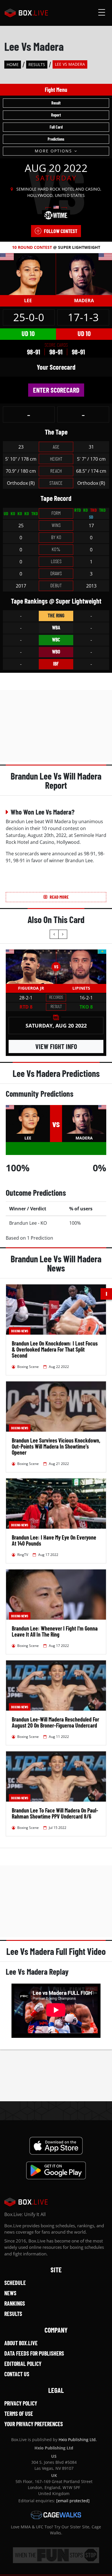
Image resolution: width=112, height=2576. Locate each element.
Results (37, 64)
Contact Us (17, 2374)
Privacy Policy (21, 2403)
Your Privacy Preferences (34, 2424)
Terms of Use (19, 2414)
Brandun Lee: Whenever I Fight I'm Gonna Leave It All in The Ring (55, 1631)
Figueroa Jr (31, 988)
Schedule (15, 2283)
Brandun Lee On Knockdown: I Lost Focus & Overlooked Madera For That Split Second (55, 1349)
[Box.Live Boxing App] (56, 2146)
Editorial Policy (23, 2364)
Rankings (15, 2303)
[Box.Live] (26, 13)
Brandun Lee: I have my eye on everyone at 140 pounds (54, 1540)
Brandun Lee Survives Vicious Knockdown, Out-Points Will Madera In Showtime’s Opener (56, 1446)
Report (56, 115)
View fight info (56, 1046)
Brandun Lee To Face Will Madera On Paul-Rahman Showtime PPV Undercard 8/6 (55, 1813)
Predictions (56, 139)
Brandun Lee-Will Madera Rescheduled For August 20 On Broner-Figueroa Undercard (55, 1722)
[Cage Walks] (56, 2515)
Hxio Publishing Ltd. (78, 2440)
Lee (28, 301)
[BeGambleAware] (56, 2555)
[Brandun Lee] (28, 274)
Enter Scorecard (56, 390)
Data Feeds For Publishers (34, 2353)
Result (56, 103)
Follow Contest (61, 231)
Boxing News (20, 1331)
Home (13, 64)
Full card (56, 127)
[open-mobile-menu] (102, 13)
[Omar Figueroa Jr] (31, 967)
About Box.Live (21, 2343)
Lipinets (81, 988)
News (10, 2293)
